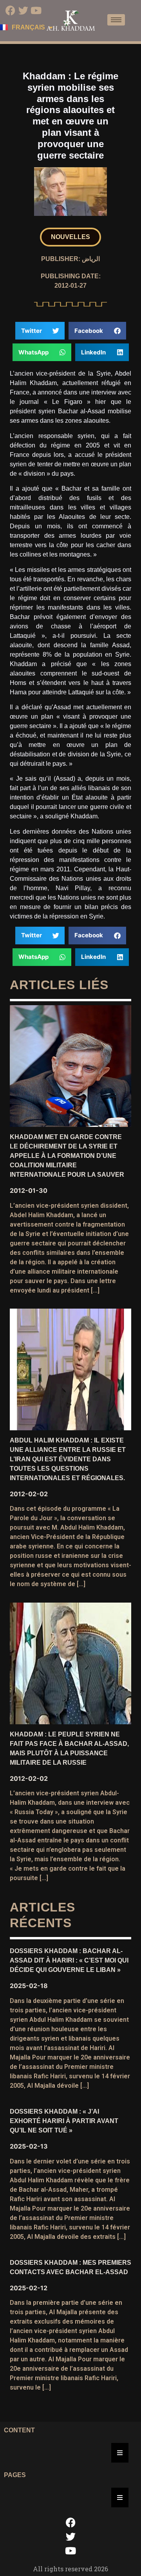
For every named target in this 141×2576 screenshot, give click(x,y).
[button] (70, 237)
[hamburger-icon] (116, 20)
